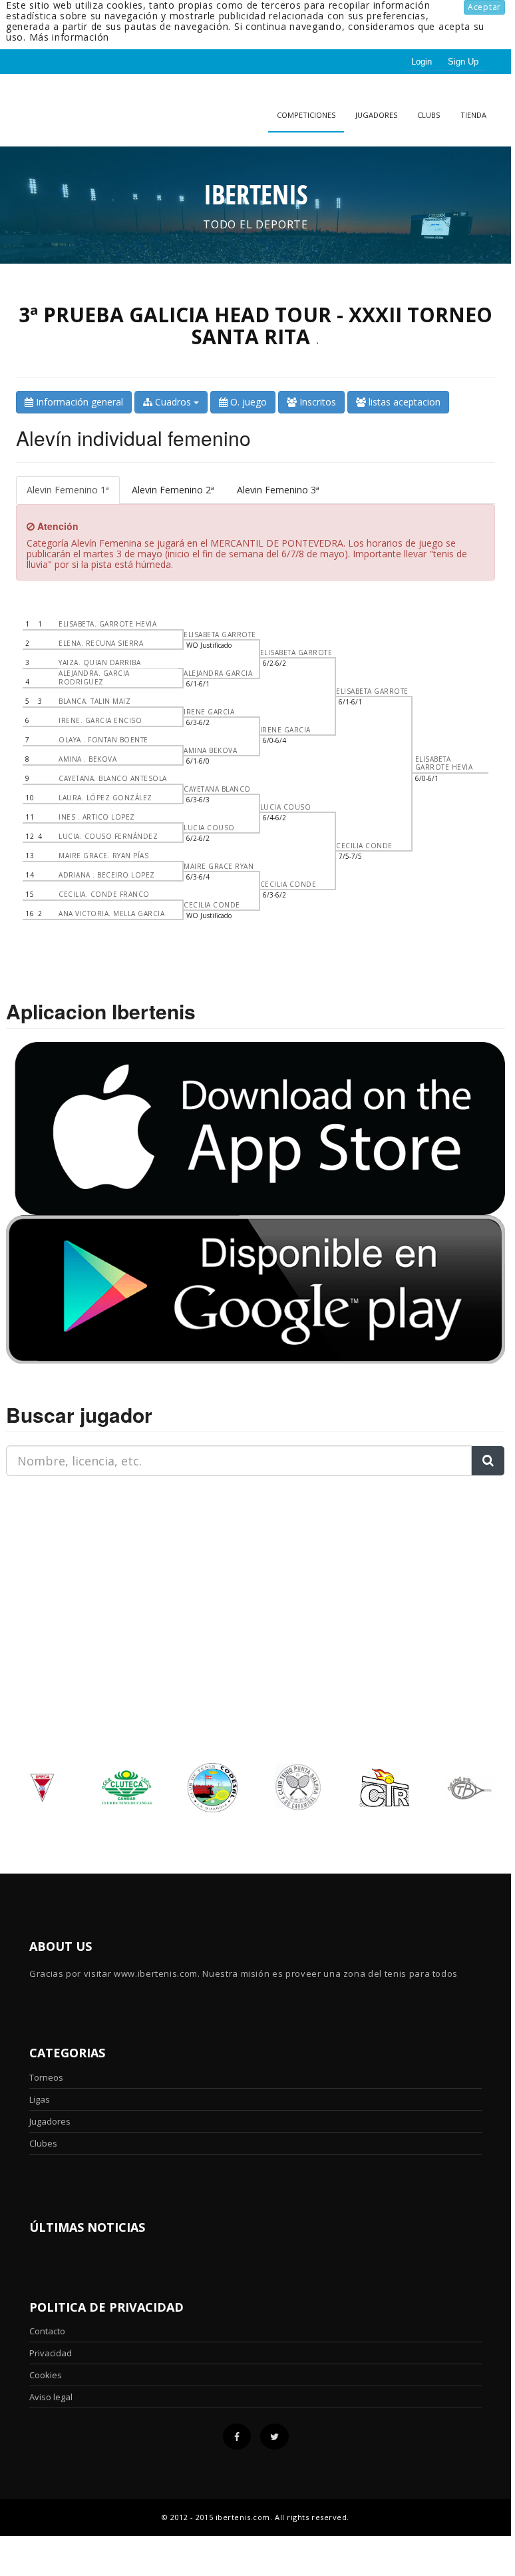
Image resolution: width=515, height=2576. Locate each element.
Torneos (46, 2077)
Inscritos (316, 402)
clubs (429, 115)
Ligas (40, 2099)
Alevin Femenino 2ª (173, 490)
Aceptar (484, 7)
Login (422, 62)
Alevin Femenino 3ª (278, 490)
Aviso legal (51, 2397)
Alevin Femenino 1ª (68, 490)
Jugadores (376, 115)
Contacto (47, 2331)
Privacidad (51, 2353)
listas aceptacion (403, 402)
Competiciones (306, 115)
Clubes (43, 2143)
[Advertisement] (89, 1570)
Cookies (46, 2375)
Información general (78, 402)
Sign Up (463, 62)
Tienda (473, 115)
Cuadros (173, 402)
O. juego (247, 402)
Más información (70, 37)
